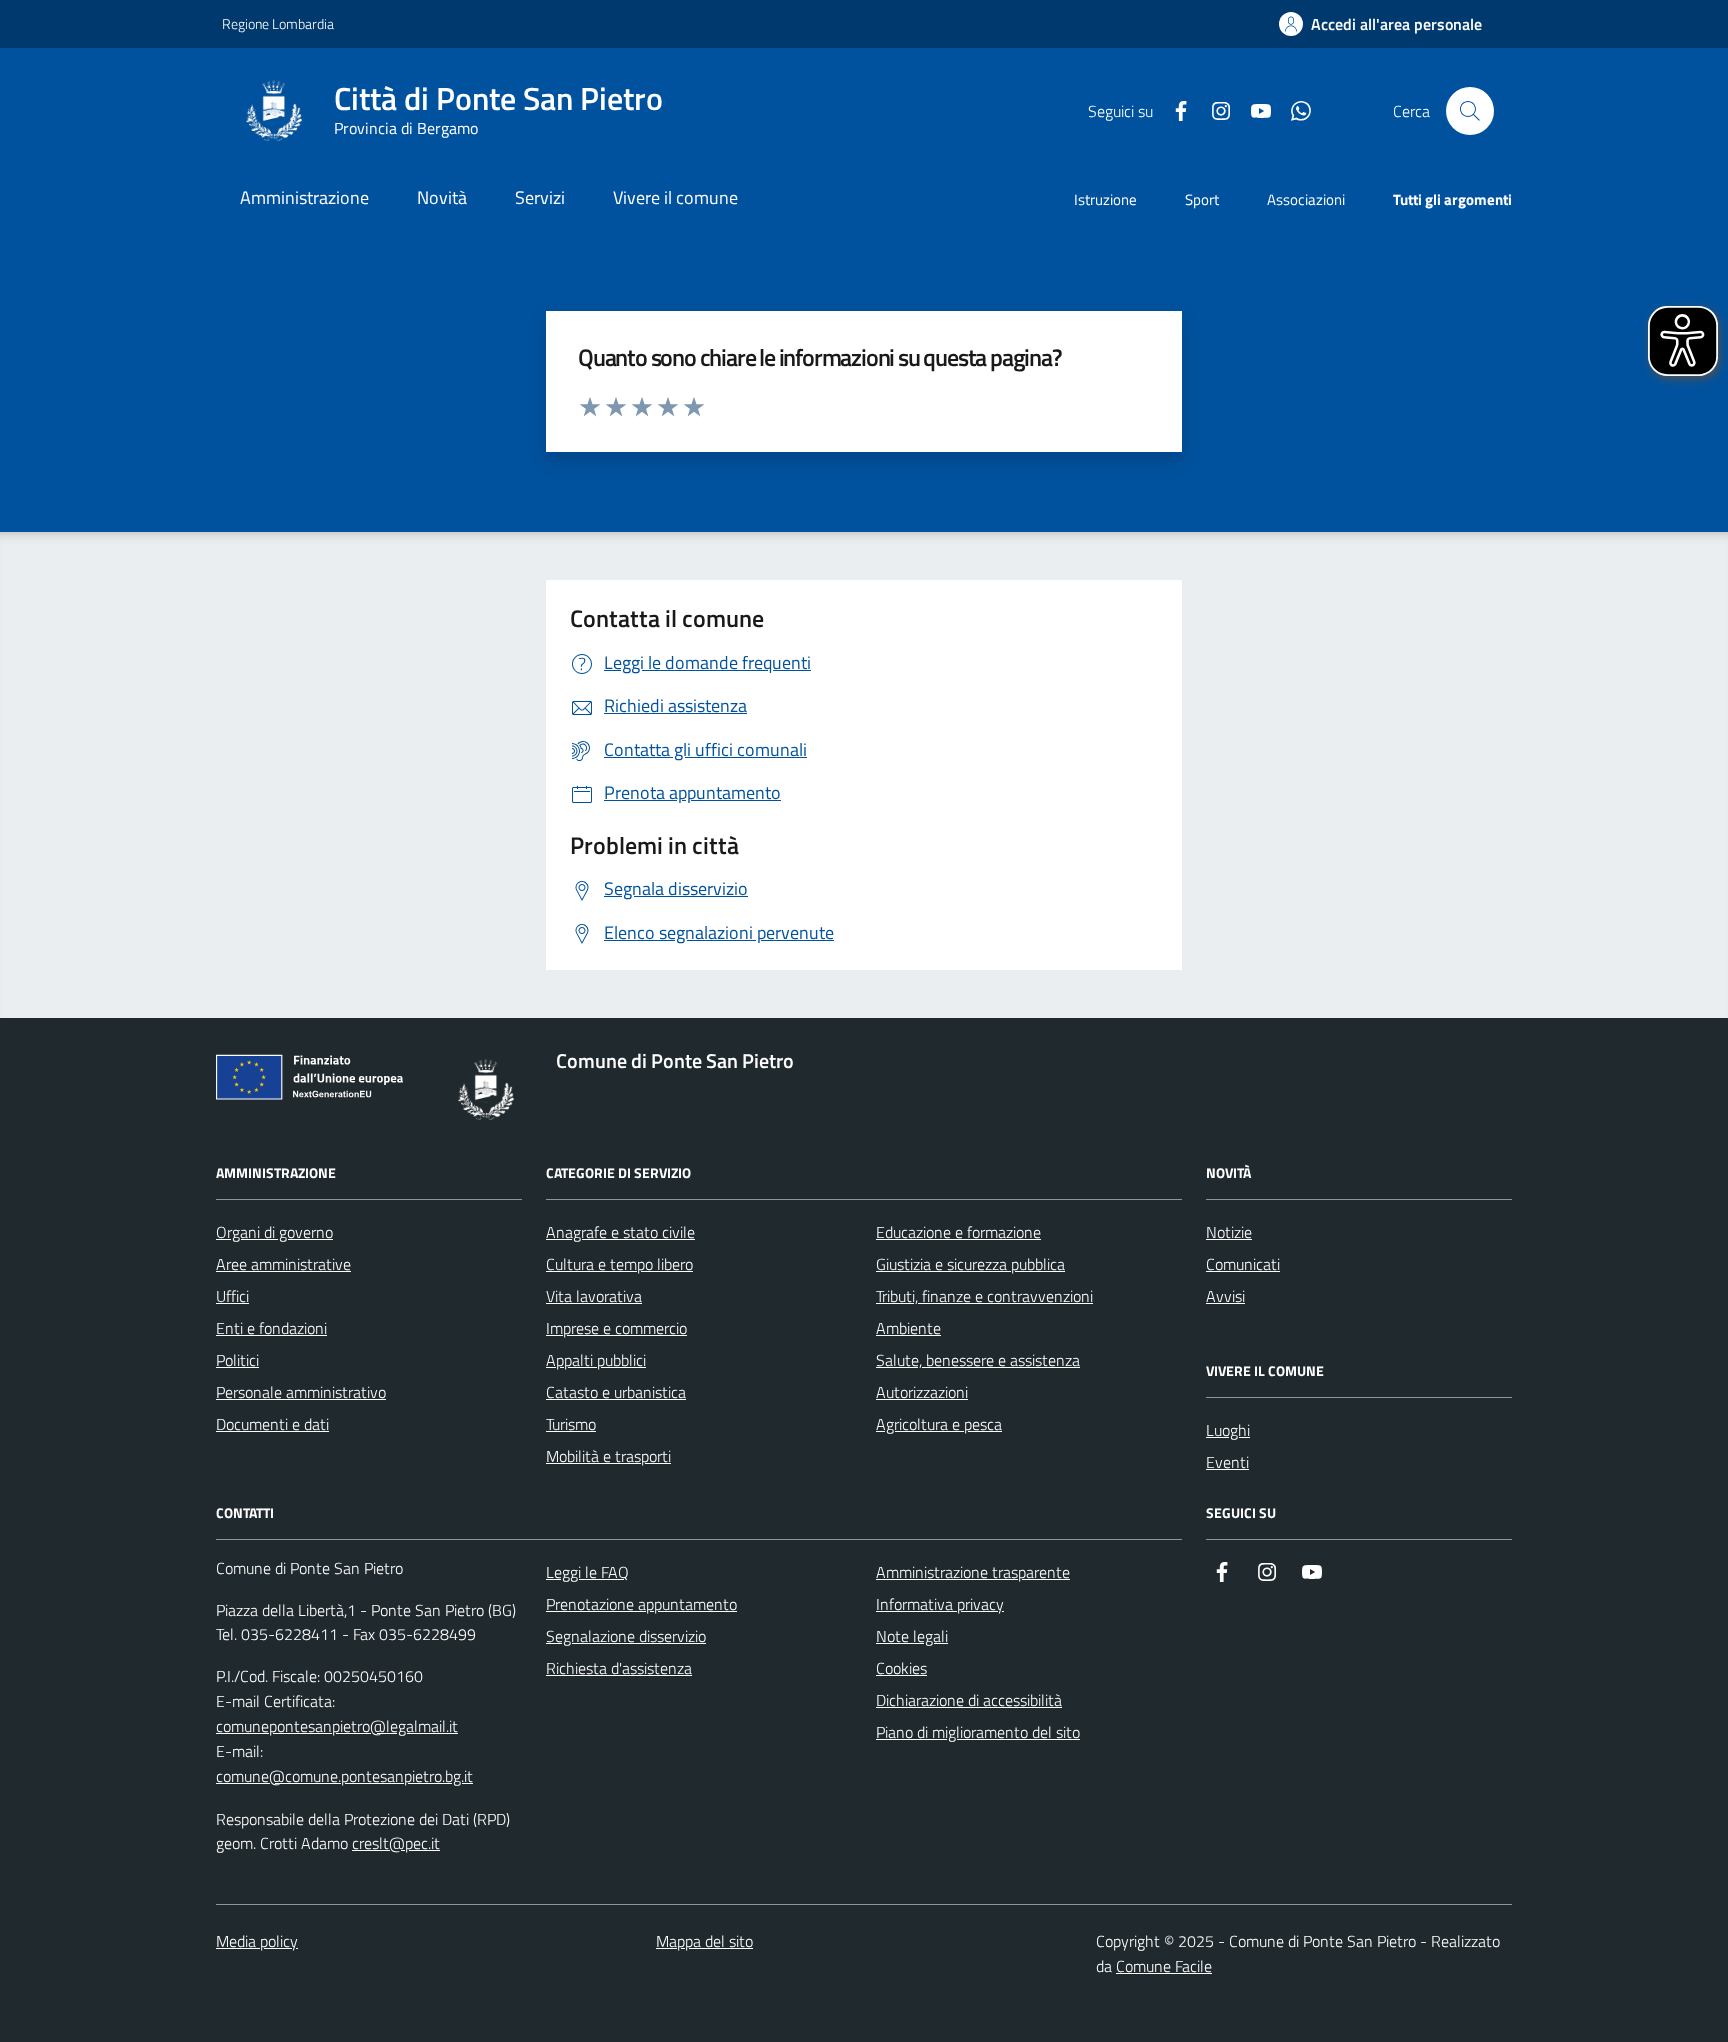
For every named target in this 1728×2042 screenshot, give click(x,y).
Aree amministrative (283, 1264)
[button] (1380, 24)
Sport (1202, 199)
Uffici (232, 1296)
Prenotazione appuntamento (641, 1604)
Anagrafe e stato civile (620, 1232)
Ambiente (908, 1328)
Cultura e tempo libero (619, 1264)
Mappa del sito (704, 1941)
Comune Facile (1164, 1966)
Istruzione (1105, 199)
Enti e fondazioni (271, 1328)
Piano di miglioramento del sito (978, 1732)
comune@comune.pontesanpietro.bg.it (344, 1776)
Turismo (571, 1424)
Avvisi (1225, 1296)
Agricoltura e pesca (939, 1424)
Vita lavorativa (594, 1296)
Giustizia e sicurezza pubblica (970, 1264)
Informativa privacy (940, 1604)
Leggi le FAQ (587, 1572)
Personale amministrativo (301, 1392)
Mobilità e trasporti (608, 1456)
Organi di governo (274, 1232)
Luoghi (1228, 1430)
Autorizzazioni (922, 1392)
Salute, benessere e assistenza (978, 1360)
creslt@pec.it (396, 1843)
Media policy (257, 1941)
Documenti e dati (272, 1424)
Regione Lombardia (278, 23)
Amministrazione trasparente (973, 1572)
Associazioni (1306, 199)
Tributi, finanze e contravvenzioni (984, 1296)
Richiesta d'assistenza (619, 1668)
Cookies (901, 1668)
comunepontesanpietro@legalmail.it (337, 1726)
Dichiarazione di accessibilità (969, 1700)
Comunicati (1243, 1264)
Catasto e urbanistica (616, 1392)
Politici (237, 1360)
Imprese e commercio (616, 1328)
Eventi (1227, 1462)
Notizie (1229, 1232)
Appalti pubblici (596, 1360)
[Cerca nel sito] (1470, 111)
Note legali (912, 1636)
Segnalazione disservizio (626, 1636)
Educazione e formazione (958, 1232)
